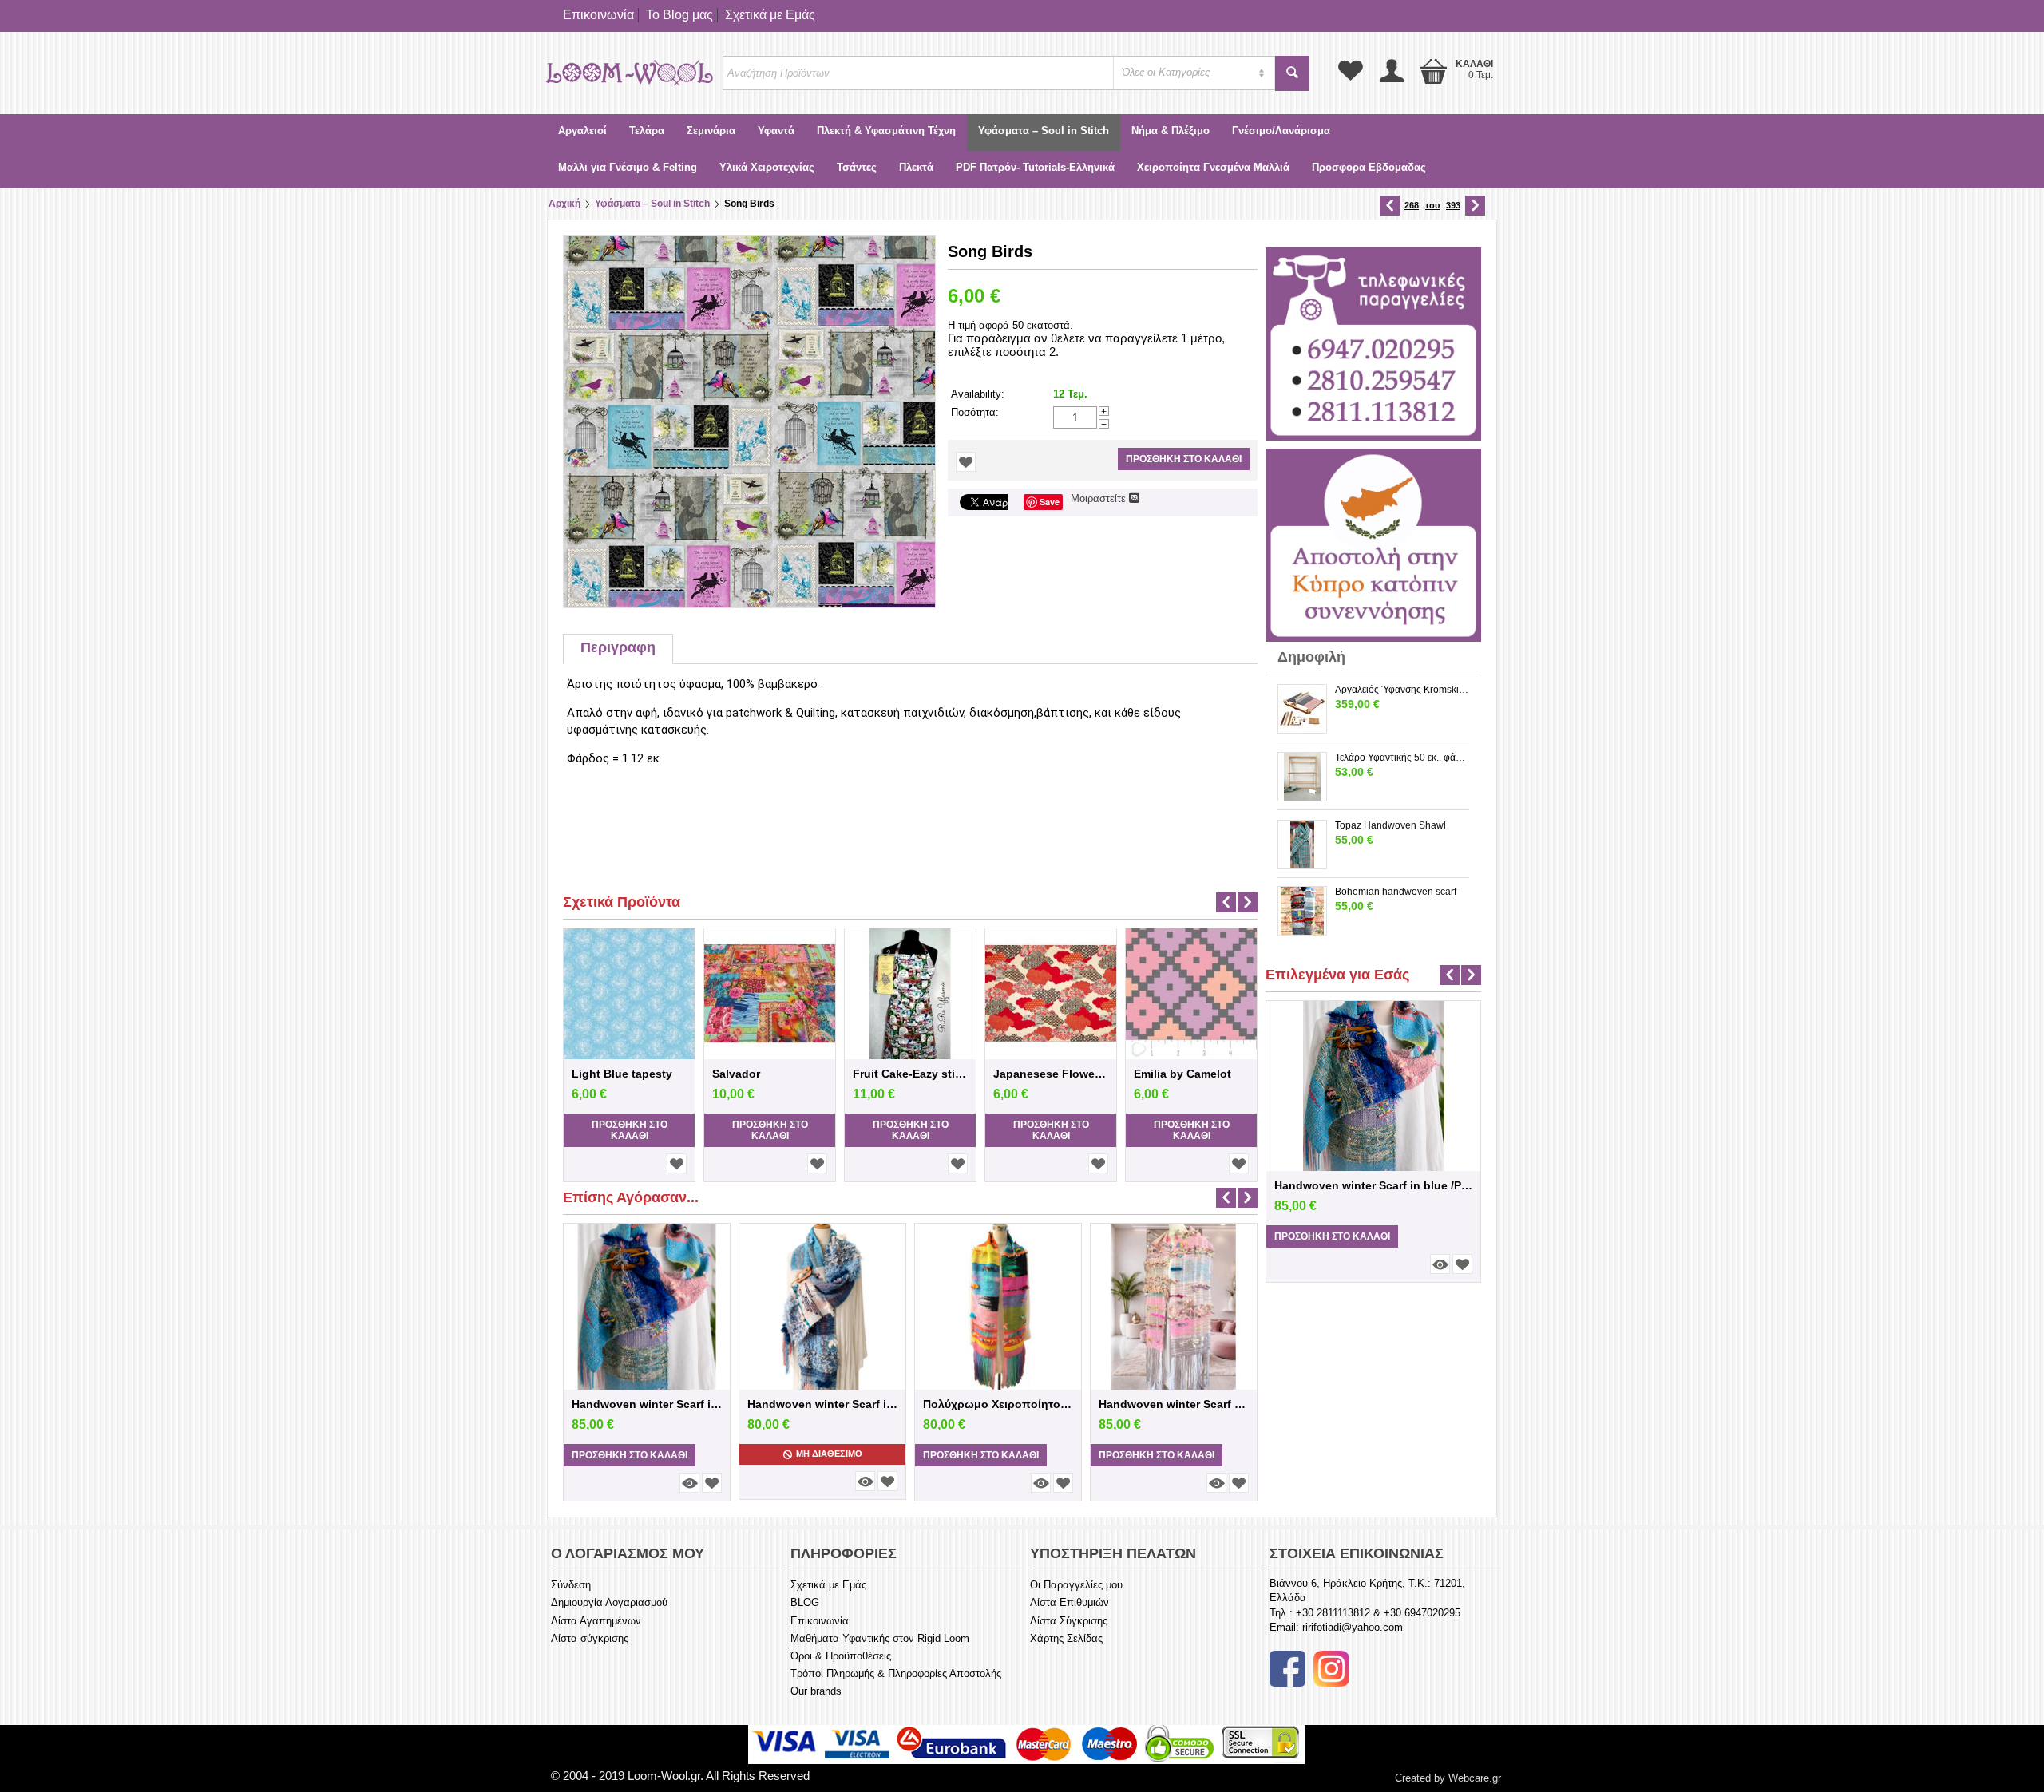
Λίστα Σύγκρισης (1069, 1621)
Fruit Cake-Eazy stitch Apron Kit (910, 1074)
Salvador (736, 1074)
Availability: (978, 394)
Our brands (816, 1691)
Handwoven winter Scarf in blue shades (822, 1404)
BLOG (805, 1602)
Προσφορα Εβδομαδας (1369, 167)
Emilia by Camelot (1182, 1074)
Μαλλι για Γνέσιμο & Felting (628, 167)
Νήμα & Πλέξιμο (1171, 131)
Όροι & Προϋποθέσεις (841, 1656)
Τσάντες (857, 167)
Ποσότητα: (975, 412)
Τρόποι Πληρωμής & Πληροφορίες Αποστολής (896, 1673)
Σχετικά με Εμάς (770, 15)
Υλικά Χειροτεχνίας (767, 167)
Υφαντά (776, 131)
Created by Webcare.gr (1448, 1778)
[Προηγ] (1390, 206)
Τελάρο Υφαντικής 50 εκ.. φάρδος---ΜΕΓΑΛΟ (1402, 758)
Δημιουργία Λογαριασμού (609, 1602)
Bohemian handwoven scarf (1396, 892)
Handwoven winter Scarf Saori (1174, 1404)
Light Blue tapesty (622, 1074)
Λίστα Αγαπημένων (596, 1621)
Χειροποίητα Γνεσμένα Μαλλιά (1213, 167)
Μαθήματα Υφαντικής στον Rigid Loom (880, 1638)
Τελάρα (647, 131)
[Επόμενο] (1475, 206)
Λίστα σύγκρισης (590, 1638)
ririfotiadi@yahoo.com (1353, 1627)
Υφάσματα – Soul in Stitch (1044, 131)
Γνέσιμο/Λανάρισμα (1281, 131)
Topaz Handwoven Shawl (1390, 825)
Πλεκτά (916, 167)
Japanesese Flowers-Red (1051, 1074)
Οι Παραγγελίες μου (1076, 1585)
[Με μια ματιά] (689, 1483)
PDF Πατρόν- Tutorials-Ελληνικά (1035, 167)
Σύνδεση (571, 1585)
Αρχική (564, 204)
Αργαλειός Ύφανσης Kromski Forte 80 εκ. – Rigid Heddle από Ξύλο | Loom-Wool (1402, 690)
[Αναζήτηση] (1292, 73)
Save (1050, 502)
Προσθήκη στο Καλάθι (1184, 459)
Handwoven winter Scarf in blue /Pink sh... (647, 1404)
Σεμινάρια (711, 131)
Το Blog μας (679, 15)
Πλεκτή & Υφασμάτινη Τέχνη (886, 131)
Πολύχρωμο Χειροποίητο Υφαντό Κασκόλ (998, 1404)
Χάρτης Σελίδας (1066, 1638)
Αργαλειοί (582, 131)
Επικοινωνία (598, 15)
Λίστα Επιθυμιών (1070, 1602)
